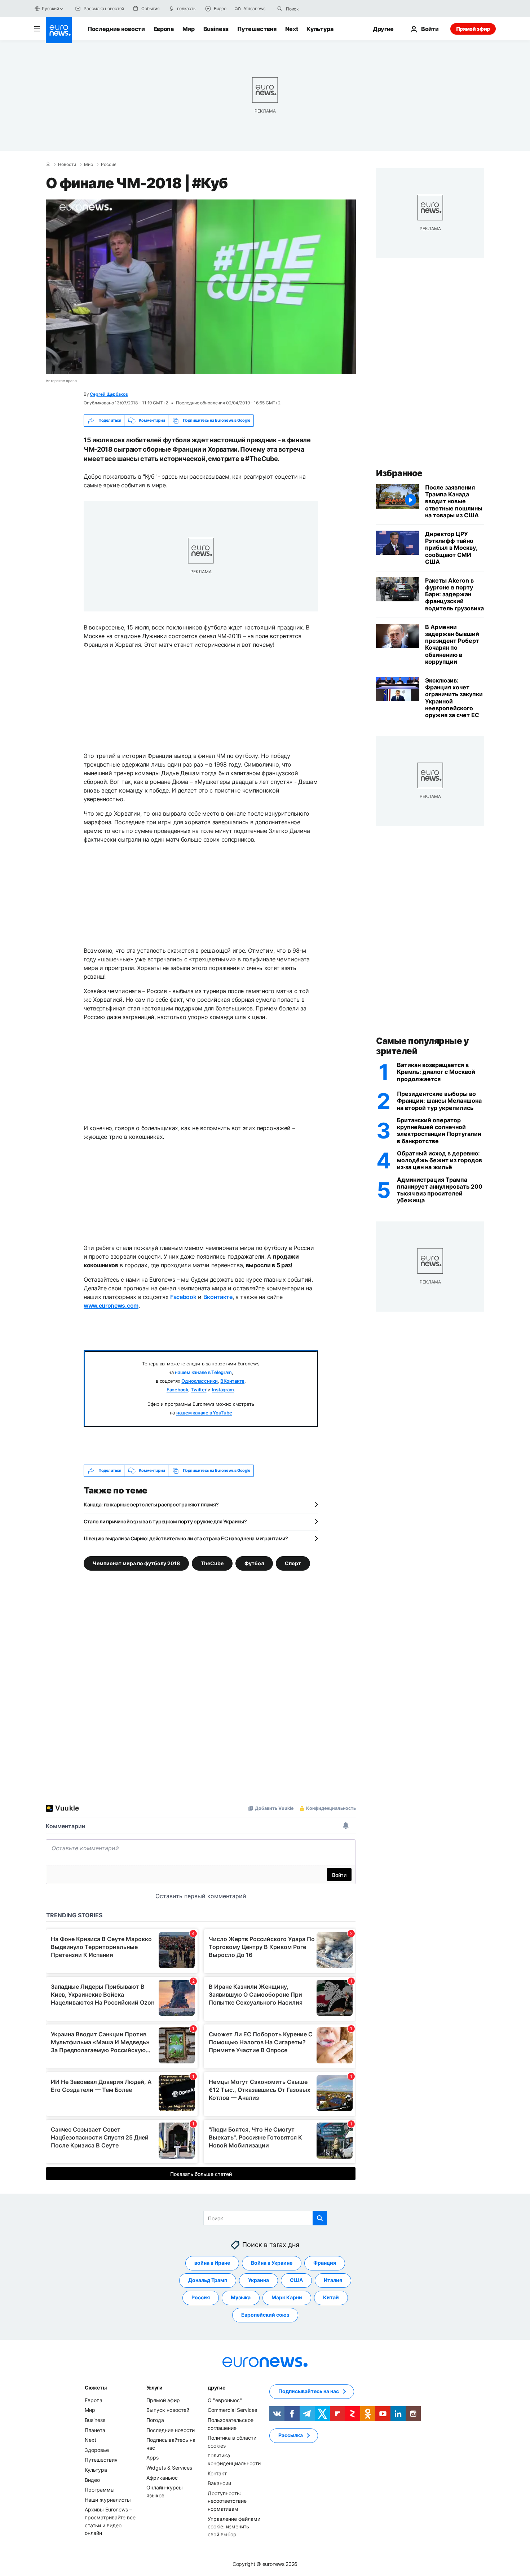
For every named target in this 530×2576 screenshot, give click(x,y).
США (296, 2280)
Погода (155, 2420)
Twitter (198, 1390)
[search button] (280, 9)
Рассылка (291, 2435)
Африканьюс (162, 2477)
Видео (92, 2480)
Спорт (293, 1563)
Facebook (183, 1297)
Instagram (223, 1390)
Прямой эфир (473, 29)
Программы (100, 2490)
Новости (67, 164)
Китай (331, 2297)
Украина (259, 2280)
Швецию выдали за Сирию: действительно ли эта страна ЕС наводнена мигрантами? (186, 1538)
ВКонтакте (232, 1381)
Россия (109, 164)
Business (216, 29)
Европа (164, 29)
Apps (153, 2457)
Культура (320, 29)
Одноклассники (200, 1381)
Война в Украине (272, 2263)
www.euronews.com (111, 1305)
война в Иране (212, 2263)
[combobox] (316, 9)
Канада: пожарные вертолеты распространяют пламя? (151, 1504)
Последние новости (116, 29)
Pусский (50, 8)
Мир (189, 29)
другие (216, 2388)
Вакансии (219, 2483)
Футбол (254, 1563)
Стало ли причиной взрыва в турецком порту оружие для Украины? (165, 1521)
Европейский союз (265, 2315)
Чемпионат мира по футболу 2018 (136, 1563)
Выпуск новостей (168, 2410)
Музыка (241, 2297)
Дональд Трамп (208, 2280)
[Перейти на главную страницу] (59, 30)
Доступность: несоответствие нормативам (227, 2501)
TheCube (212, 1563)
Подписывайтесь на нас (309, 2391)
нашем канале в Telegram (203, 1372)
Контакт (217, 2473)
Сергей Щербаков (109, 394)
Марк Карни (287, 2297)
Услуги (154, 2388)
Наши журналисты (108, 2499)
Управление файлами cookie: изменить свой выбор (234, 2526)
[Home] (48, 164)
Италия (333, 2280)
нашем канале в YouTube (204, 1413)
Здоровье (97, 2450)
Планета (95, 2430)
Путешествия (257, 29)
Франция (325, 2263)
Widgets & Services (169, 2468)
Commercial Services (232, 2410)
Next (292, 29)
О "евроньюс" (225, 2400)
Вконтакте (218, 1297)
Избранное (399, 473)
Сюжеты (96, 2388)
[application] (201, 287)
